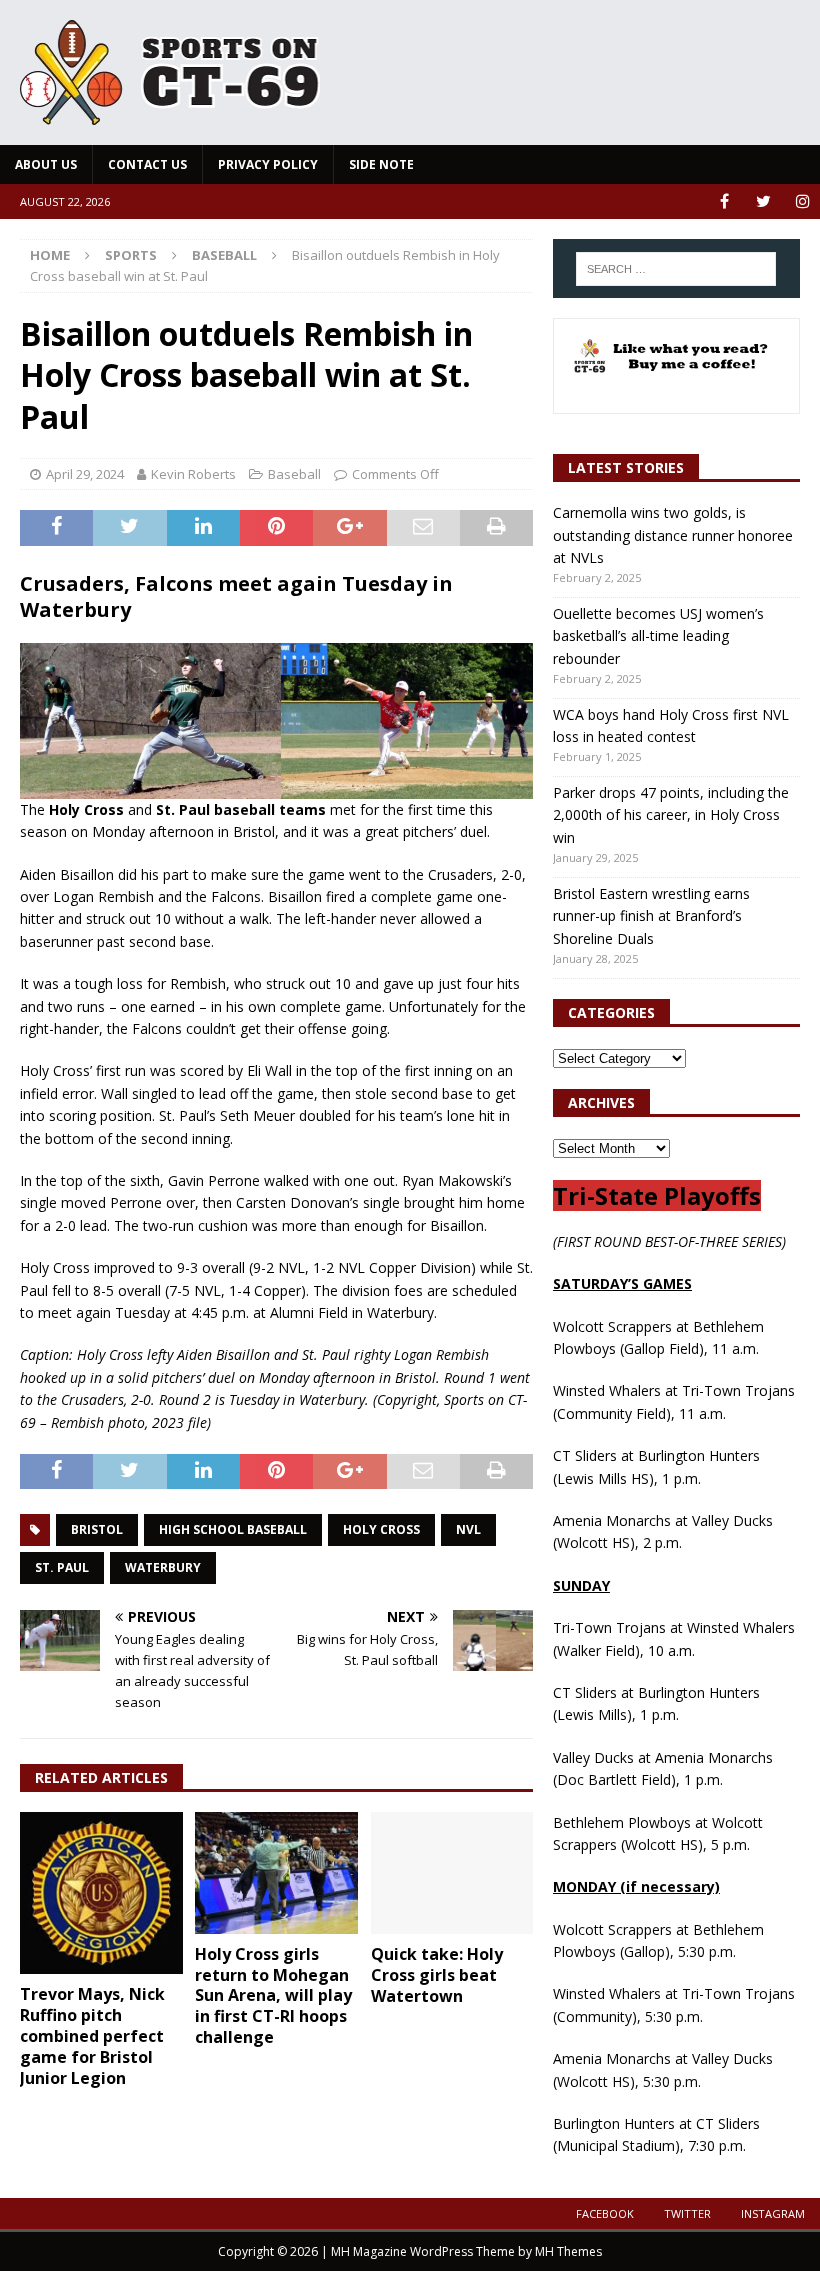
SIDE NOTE (381, 164)
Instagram (773, 2213)
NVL (468, 1529)
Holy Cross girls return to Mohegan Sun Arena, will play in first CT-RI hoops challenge (273, 1995)
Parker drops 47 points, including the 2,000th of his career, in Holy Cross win (671, 815)
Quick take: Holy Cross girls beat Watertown (437, 1975)
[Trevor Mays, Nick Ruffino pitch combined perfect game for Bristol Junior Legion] (101, 1893)
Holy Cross (381, 1529)
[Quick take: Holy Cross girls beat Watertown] (452, 1873)
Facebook (605, 2213)
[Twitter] (763, 201)
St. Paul (62, 1567)
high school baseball (233, 1529)
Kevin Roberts (193, 474)
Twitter (687, 2213)
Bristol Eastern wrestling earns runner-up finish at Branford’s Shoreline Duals (651, 916)
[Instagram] (802, 201)
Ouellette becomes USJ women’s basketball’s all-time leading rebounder (658, 636)
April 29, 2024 (85, 474)
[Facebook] (724, 201)
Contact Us (147, 164)
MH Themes (568, 2251)
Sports (131, 255)
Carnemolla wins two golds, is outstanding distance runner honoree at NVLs (673, 535)
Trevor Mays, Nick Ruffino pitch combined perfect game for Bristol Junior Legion (92, 2035)
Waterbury (163, 1567)
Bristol (97, 1529)
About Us (46, 164)
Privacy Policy (268, 164)
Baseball (294, 474)
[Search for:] (676, 269)
